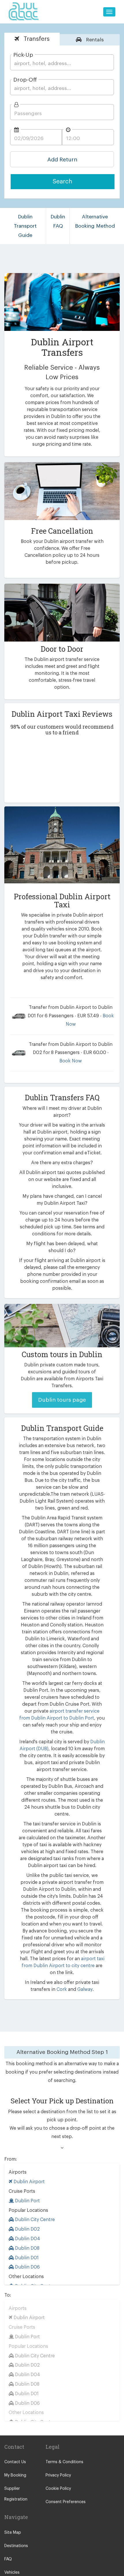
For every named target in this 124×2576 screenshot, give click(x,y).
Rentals (94, 40)
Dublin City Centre (34, 2220)
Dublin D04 (27, 2239)
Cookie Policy (58, 2489)
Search (63, 182)
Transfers (36, 39)
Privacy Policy (58, 2475)
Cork (62, 1989)
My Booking (15, 2475)
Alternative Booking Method (95, 221)
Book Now (71, 1061)
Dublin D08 (27, 2248)
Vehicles (12, 2573)
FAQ (8, 2559)
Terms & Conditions (64, 2462)
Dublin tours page (62, 1400)
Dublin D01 (26, 2258)
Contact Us (15, 2462)
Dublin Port (27, 2201)
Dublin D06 (27, 2267)
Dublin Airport (29, 2182)
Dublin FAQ (58, 221)
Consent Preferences (66, 2502)
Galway (85, 1989)
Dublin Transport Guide (25, 226)
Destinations (16, 2546)
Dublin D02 (27, 2229)
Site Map (13, 2533)
